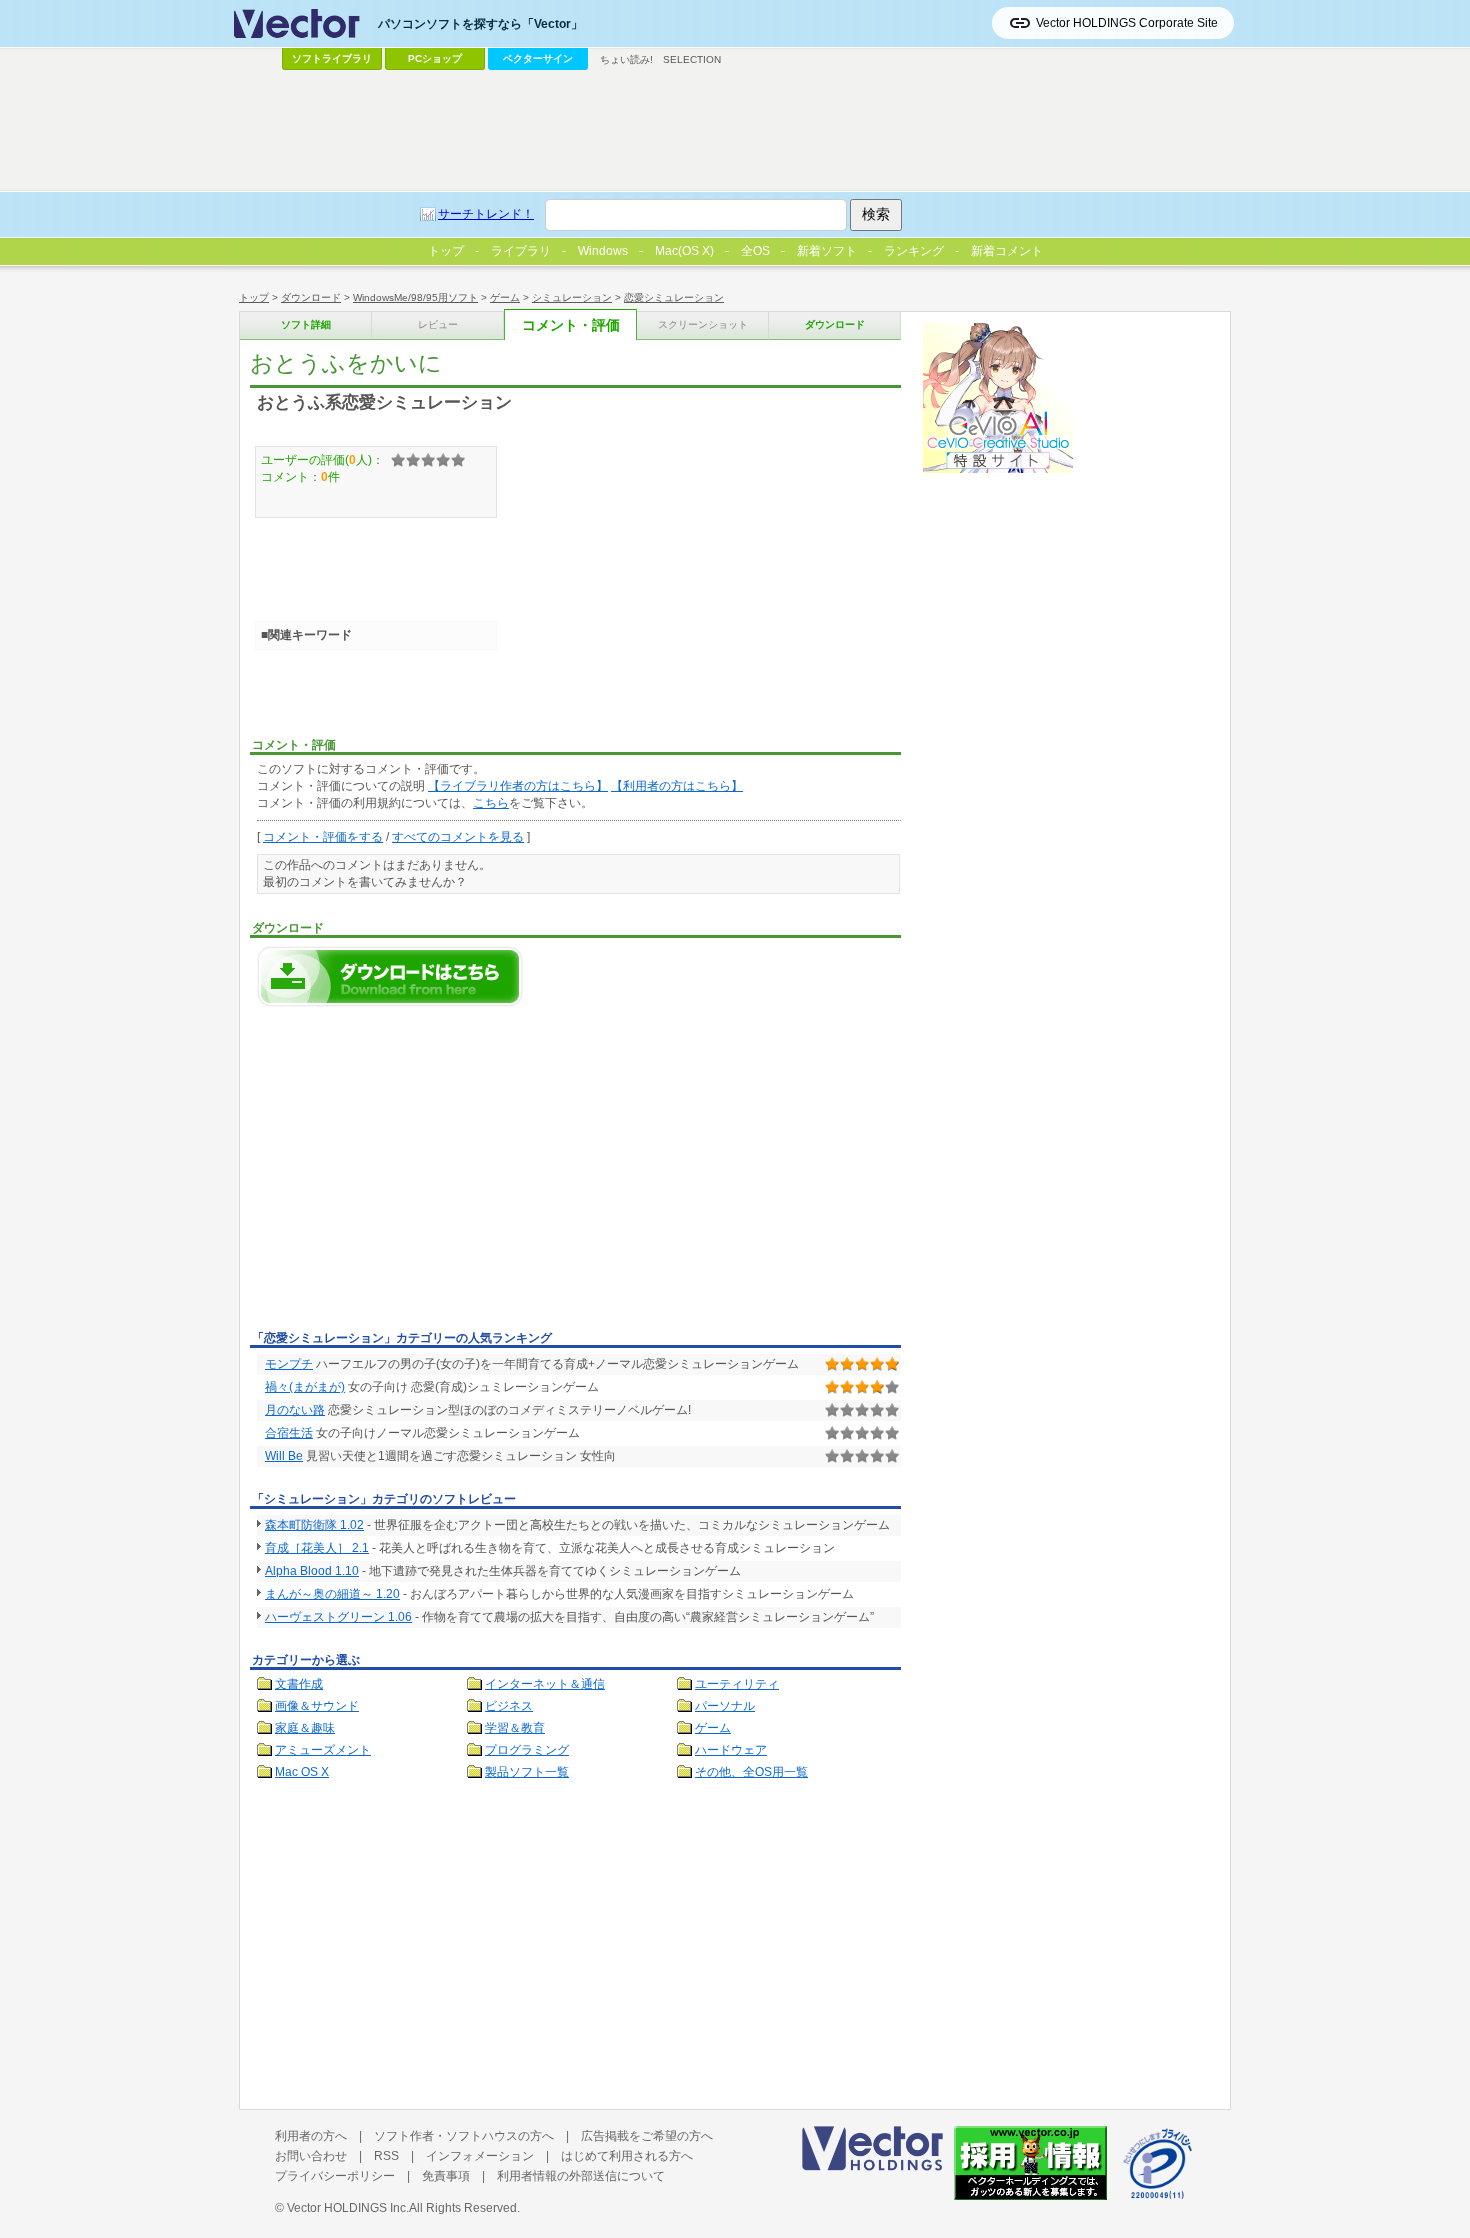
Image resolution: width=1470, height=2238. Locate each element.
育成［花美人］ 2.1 (317, 1548)
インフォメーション (480, 2156)
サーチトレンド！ (486, 214)
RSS (386, 2156)
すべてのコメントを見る (458, 837)
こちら (491, 803)
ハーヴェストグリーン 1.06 (338, 1617)
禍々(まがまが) (305, 1387)
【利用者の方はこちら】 (677, 786)
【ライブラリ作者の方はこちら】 (518, 786)
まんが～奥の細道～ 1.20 (332, 1594)
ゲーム (505, 297)
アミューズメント (323, 1750)
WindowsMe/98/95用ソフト (415, 297)
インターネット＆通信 (545, 1684)
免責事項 (446, 2176)
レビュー (438, 324)
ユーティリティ (737, 1684)
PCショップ (435, 58)
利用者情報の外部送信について (581, 2176)
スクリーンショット (703, 324)
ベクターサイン (538, 58)
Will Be (284, 1456)
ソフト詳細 (306, 324)
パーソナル (725, 1706)
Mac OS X (302, 1772)
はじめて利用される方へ (627, 2156)
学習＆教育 (515, 1728)
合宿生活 (289, 1433)
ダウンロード (311, 297)
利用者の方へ (311, 2136)
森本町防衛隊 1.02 (314, 1525)
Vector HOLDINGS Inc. (348, 2208)
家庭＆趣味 (305, 1728)
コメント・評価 (571, 325)
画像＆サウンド (317, 1706)
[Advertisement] (418, 1174)
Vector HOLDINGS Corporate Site (1127, 23)
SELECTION (692, 59)
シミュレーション (572, 297)
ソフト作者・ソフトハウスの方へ (464, 2136)
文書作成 (299, 1684)
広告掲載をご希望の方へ (647, 2136)
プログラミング (527, 1750)
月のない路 (295, 1410)
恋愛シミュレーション (674, 297)
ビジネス (509, 1706)
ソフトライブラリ (332, 58)
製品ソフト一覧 (527, 1772)
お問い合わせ (311, 2156)
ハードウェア (731, 1750)
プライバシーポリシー (335, 2176)
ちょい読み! (626, 59)
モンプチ (289, 1364)
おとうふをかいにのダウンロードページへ (390, 976)
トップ (254, 297)
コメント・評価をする (323, 837)
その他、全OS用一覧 (751, 1772)
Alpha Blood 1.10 (312, 1571)
